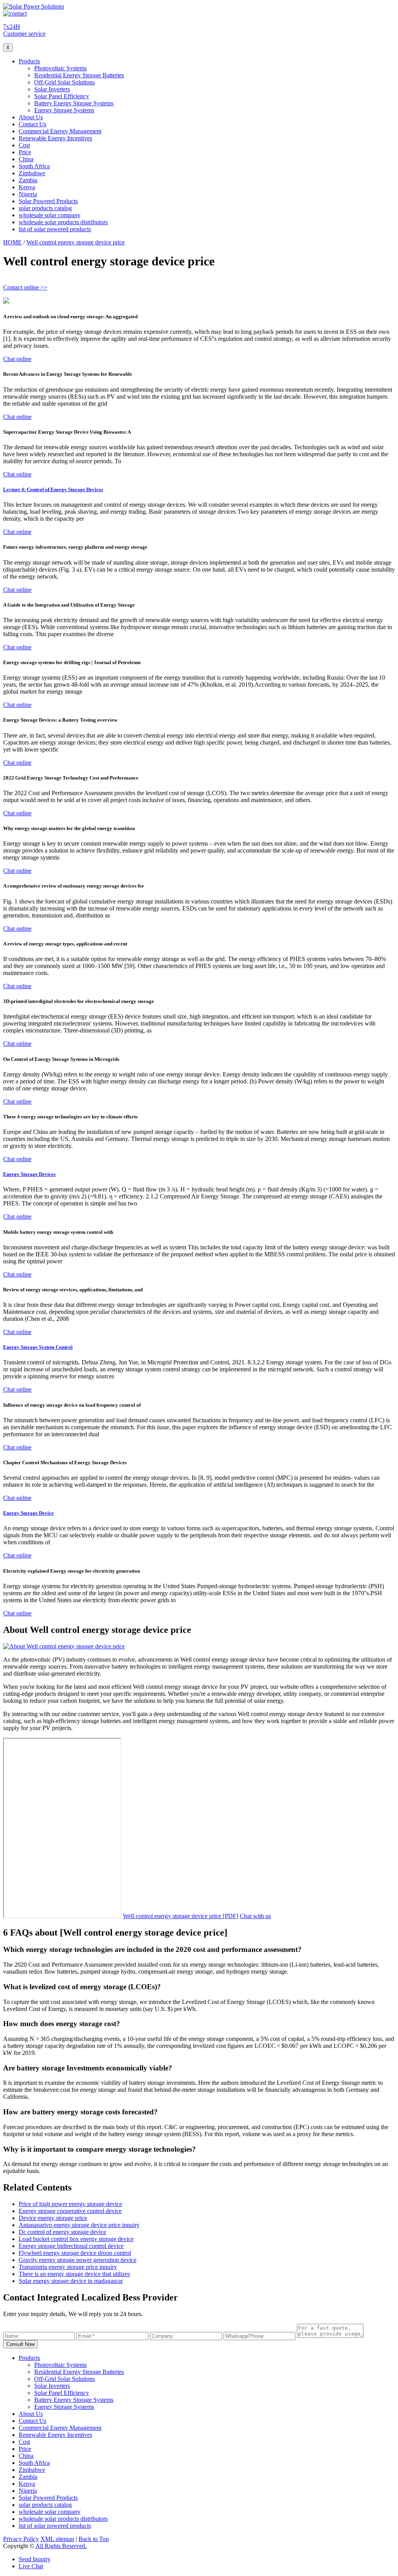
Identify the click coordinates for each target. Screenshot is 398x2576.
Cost (24, 145)
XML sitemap (57, 2539)
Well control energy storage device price (76, 242)
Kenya (27, 187)
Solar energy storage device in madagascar (71, 2281)
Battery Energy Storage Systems (74, 103)
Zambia (28, 180)
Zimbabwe (32, 173)
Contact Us (32, 124)
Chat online (17, 359)
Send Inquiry (35, 2559)
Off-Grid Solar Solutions (65, 82)
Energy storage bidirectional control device (71, 2246)
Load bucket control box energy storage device (76, 2239)
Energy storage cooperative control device (70, 2211)
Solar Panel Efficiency (62, 96)
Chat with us (255, 1916)
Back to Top (94, 2539)
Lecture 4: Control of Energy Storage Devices (53, 489)
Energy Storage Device (28, 1513)
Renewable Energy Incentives (55, 138)
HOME (12, 242)
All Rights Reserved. (61, 2546)
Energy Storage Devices (29, 1174)
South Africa (34, 166)
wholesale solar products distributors (63, 222)
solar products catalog (45, 208)
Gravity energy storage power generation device (78, 2260)
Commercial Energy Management (60, 131)
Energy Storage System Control (38, 1347)
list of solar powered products (55, 229)
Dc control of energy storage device (62, 2232)
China (26, 159)
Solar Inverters (52, 89)
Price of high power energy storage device (70, 2204)
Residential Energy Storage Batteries (79, 75)
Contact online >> (25, 287)
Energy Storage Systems (64, 110)
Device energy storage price (53, 2218)
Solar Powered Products (48, 201)
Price (25, 152)
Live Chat (31, 2566)
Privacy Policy (21, 2539)
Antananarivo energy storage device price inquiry (79, 2225)
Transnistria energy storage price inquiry (68, 2267)
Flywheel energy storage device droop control (75, 2253)
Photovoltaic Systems (60, 68)
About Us (31, 117)
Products (29, 61)
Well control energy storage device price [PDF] (181, 1916)
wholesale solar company (50, 215)
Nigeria (28, 194)
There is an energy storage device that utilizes (74, 2274)
